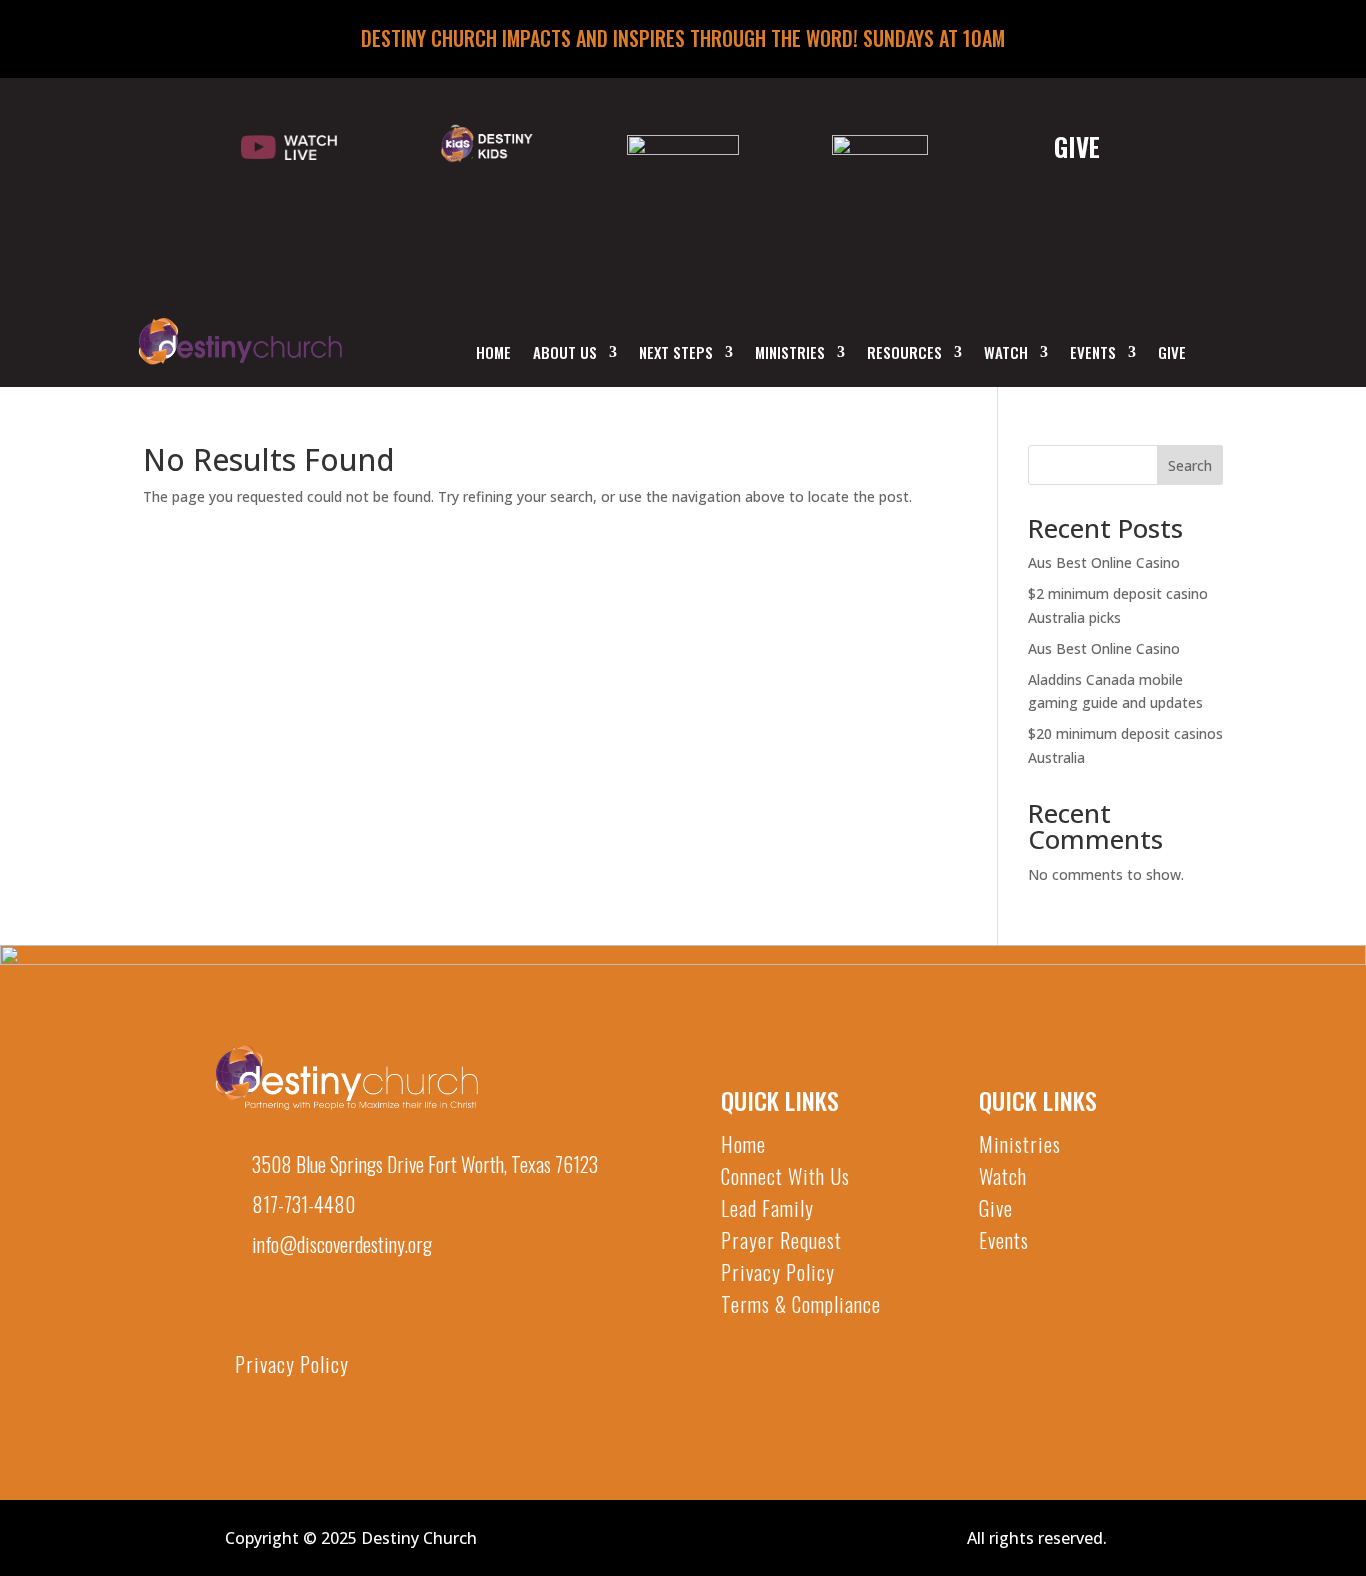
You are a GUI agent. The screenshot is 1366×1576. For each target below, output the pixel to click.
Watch (1006, 354)
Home (493, 354)
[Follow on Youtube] (248, 1317)
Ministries (790, 354)
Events (1093, 354)
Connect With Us (785, 1176)
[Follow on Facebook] (410, 1317)
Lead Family (767, 1208)
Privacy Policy (292, 1364)
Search (1190, 465)
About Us (565, 354)
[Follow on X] (302, 1317)
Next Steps (676, 354)
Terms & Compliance (801, 1304)
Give (1172, 354)
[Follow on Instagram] (356, 1317)
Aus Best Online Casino (1104, 562)
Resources (904, 354)
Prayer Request (781, 1240)
